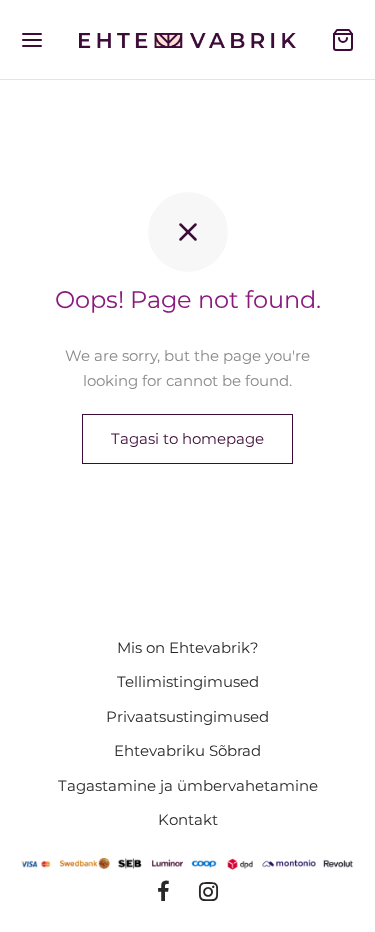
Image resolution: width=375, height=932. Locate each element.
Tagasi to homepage (187, 438)
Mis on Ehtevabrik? (188, 647)
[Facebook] (163, 893)
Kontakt (188, 819)
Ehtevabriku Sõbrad (187, 750)
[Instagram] (209, 893)
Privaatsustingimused (187, 716)
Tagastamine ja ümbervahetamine (188, 785)
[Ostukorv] (343, 40)
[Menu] (32, 40)
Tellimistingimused (188, 681)
